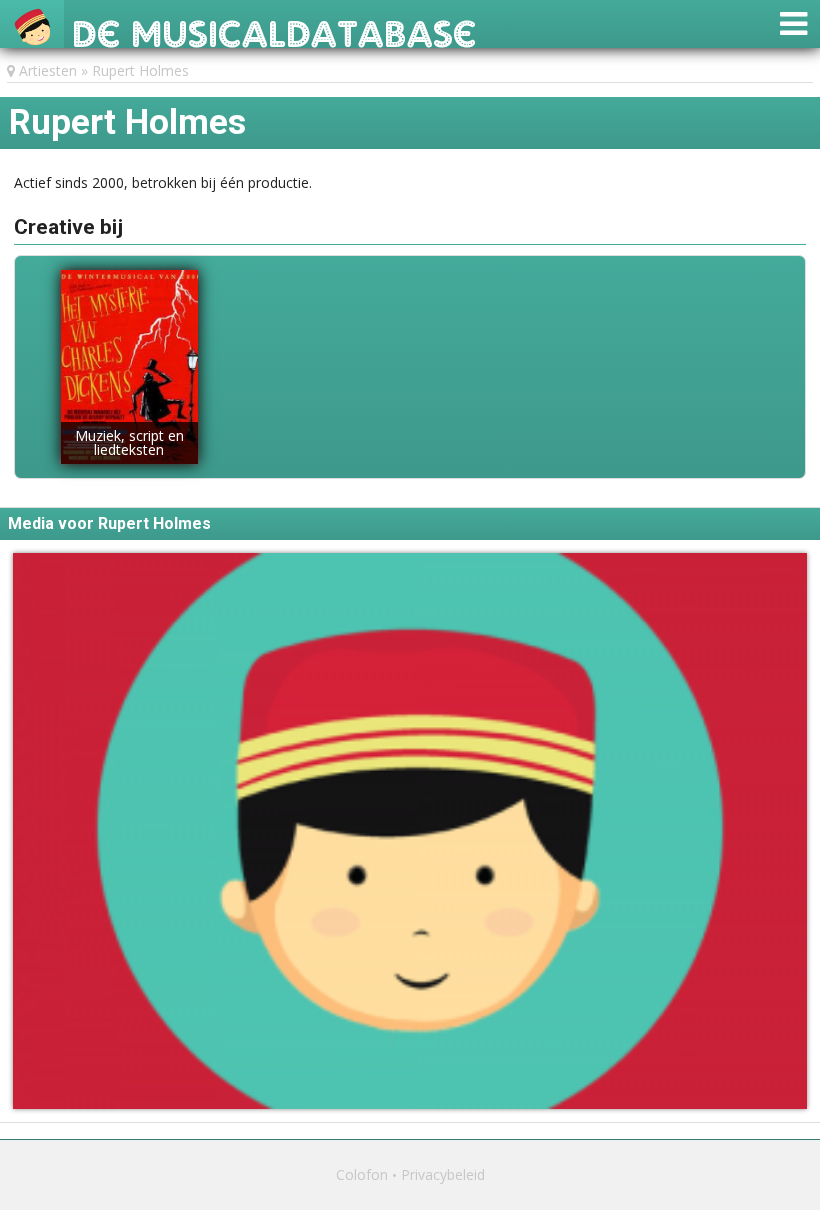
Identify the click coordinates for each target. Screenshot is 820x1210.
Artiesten (48, 70)
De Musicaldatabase (274, 28)
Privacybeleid (443, 1174)
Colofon (362, 1174)
